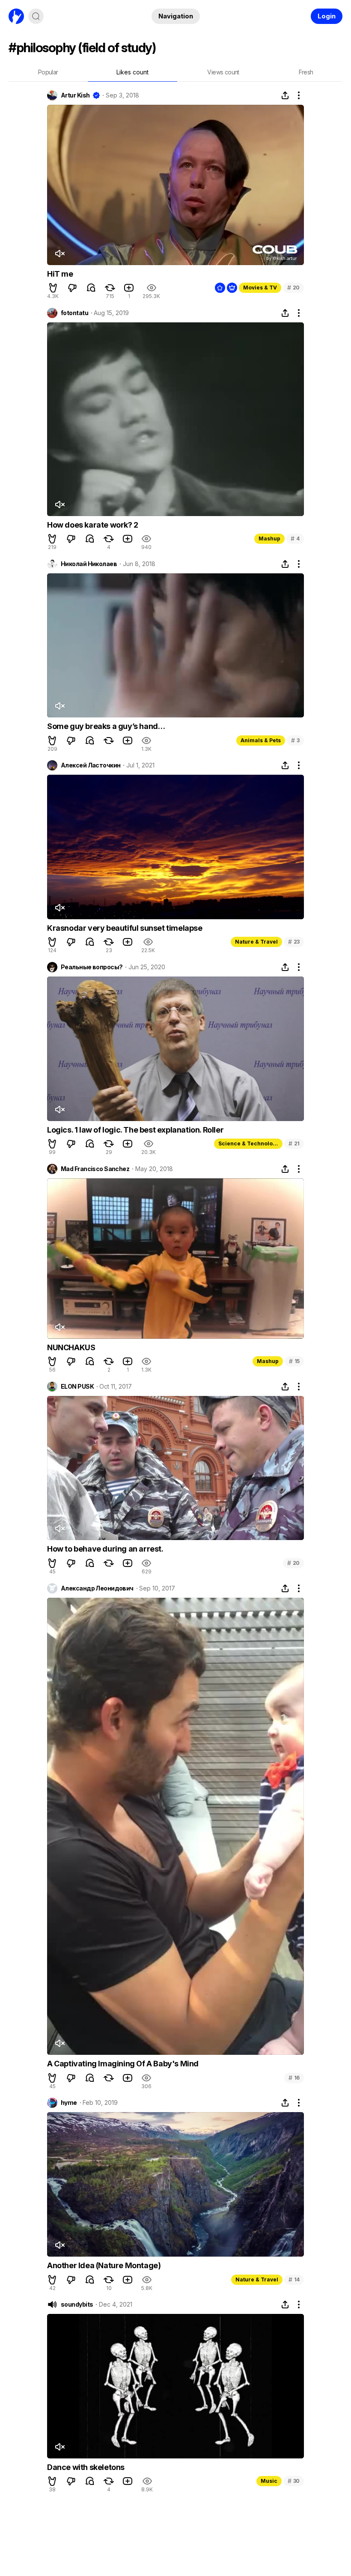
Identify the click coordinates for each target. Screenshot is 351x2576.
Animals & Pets (261, 740)
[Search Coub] (36, 16)
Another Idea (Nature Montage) (104, 2265)
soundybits (77, 2305)
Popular (48, 72)
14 (294, 2279)
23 (294, 942)
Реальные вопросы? (92, 967)
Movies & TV (260, 288)
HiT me (60, 274)
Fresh (306, 72)
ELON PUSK (77, 1387)
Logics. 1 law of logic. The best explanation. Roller (135, 1130)
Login (327, 16)
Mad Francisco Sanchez (95, 1169)
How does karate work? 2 (93, 525)
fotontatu (74, 313)
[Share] (285, 95)
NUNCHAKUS (71, 1347)
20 (293, 288)
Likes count (132, 72)
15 (294, 1361)
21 (294, 1143)
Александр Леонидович (97, 1588)
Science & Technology (249, 1143)
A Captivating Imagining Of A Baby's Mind (123, 2064)
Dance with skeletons (86, 2467)
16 (294, 2078)
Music (269, 2481)
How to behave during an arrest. (105, 1549)
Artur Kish (75, 95)
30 (294, 2481)
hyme (69, 2103)
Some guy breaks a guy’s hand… (106, 726)
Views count (223, 72)
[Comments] (91, 288)
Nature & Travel (256, 942)
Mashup (269, 539)
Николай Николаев (89, 564)
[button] (53, 288)
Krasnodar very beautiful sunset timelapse (125, 928)
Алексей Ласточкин (91, 765)
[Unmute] (59, 254)
